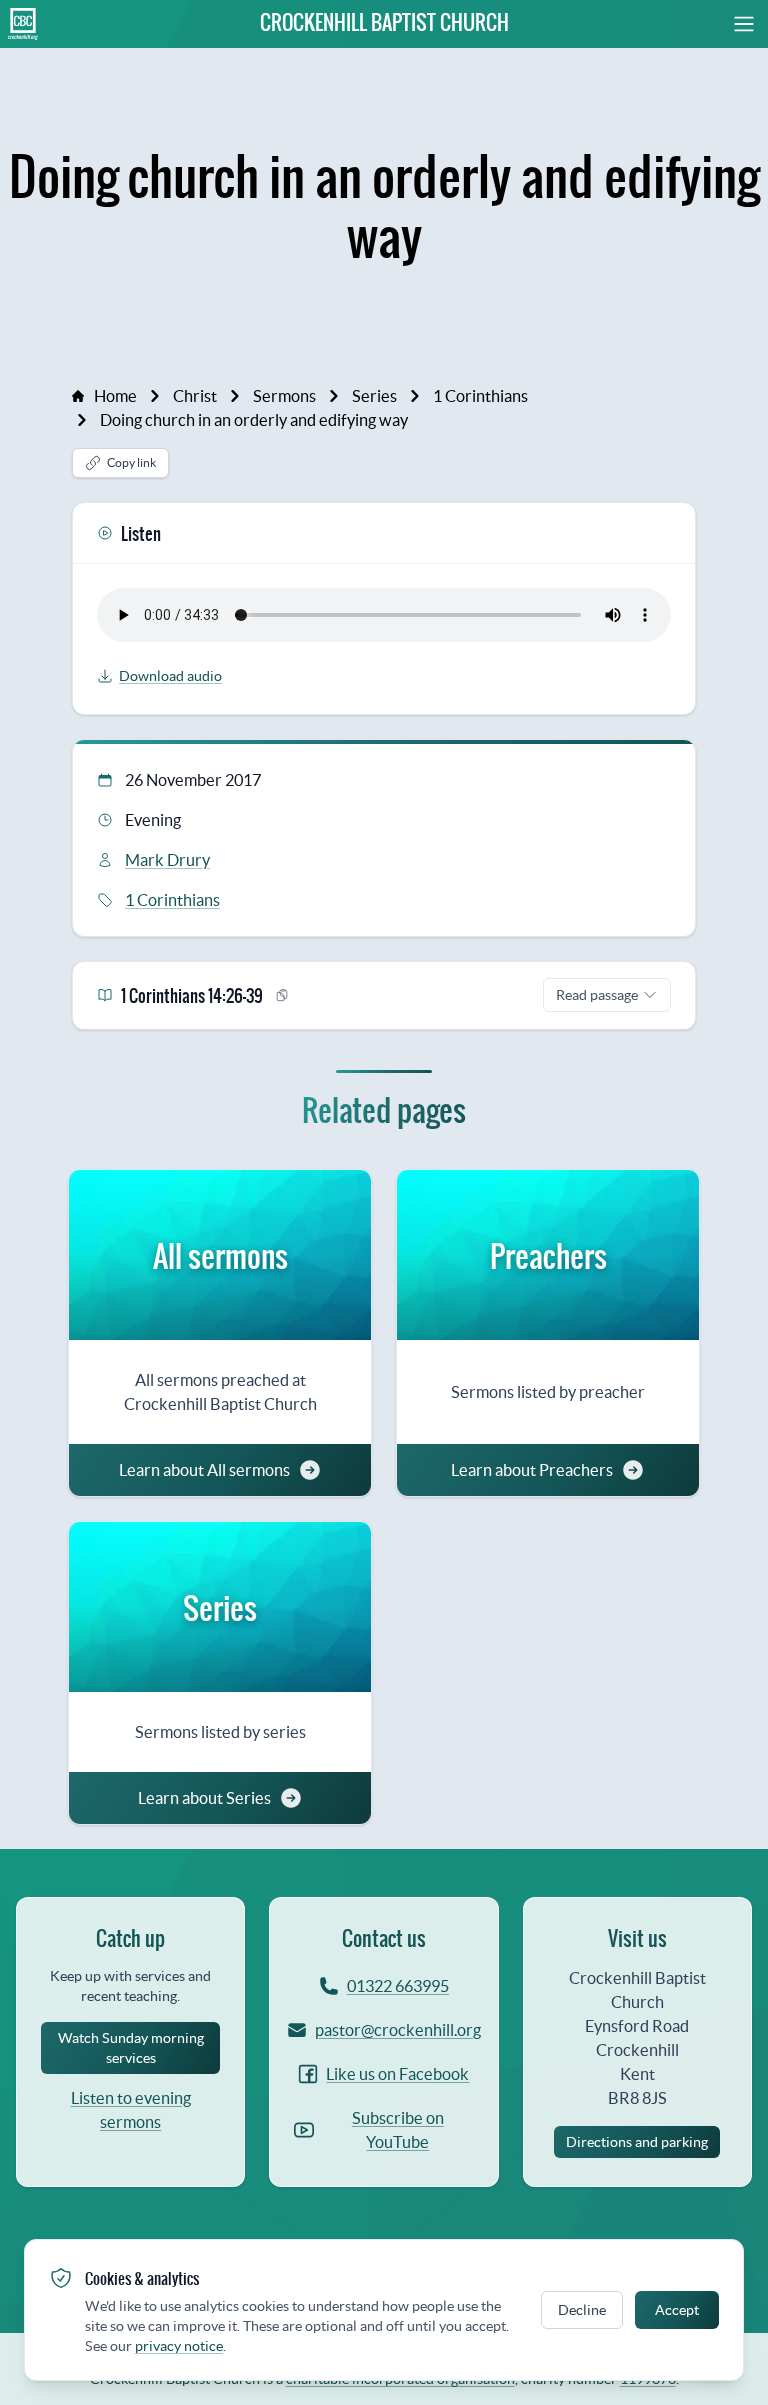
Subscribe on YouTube (398, 2130)
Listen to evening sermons (131, 2110)
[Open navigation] (721, 24)
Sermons (284, 396)
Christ (195, 396)
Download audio (170, 676)
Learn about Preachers (532, 1470)
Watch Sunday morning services (131, 2048)
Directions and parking (637, 2142)
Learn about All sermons (204, 1470)
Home (115, 396)
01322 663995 (398, 1986)
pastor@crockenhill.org (394, 2030)
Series (374, 396)
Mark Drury (167, 860)
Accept (677, 2310)
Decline (582, 2310)
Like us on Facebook (397, 2074)
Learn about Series (204, 1798)
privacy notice (179, 2346)
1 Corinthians (480, 396)
